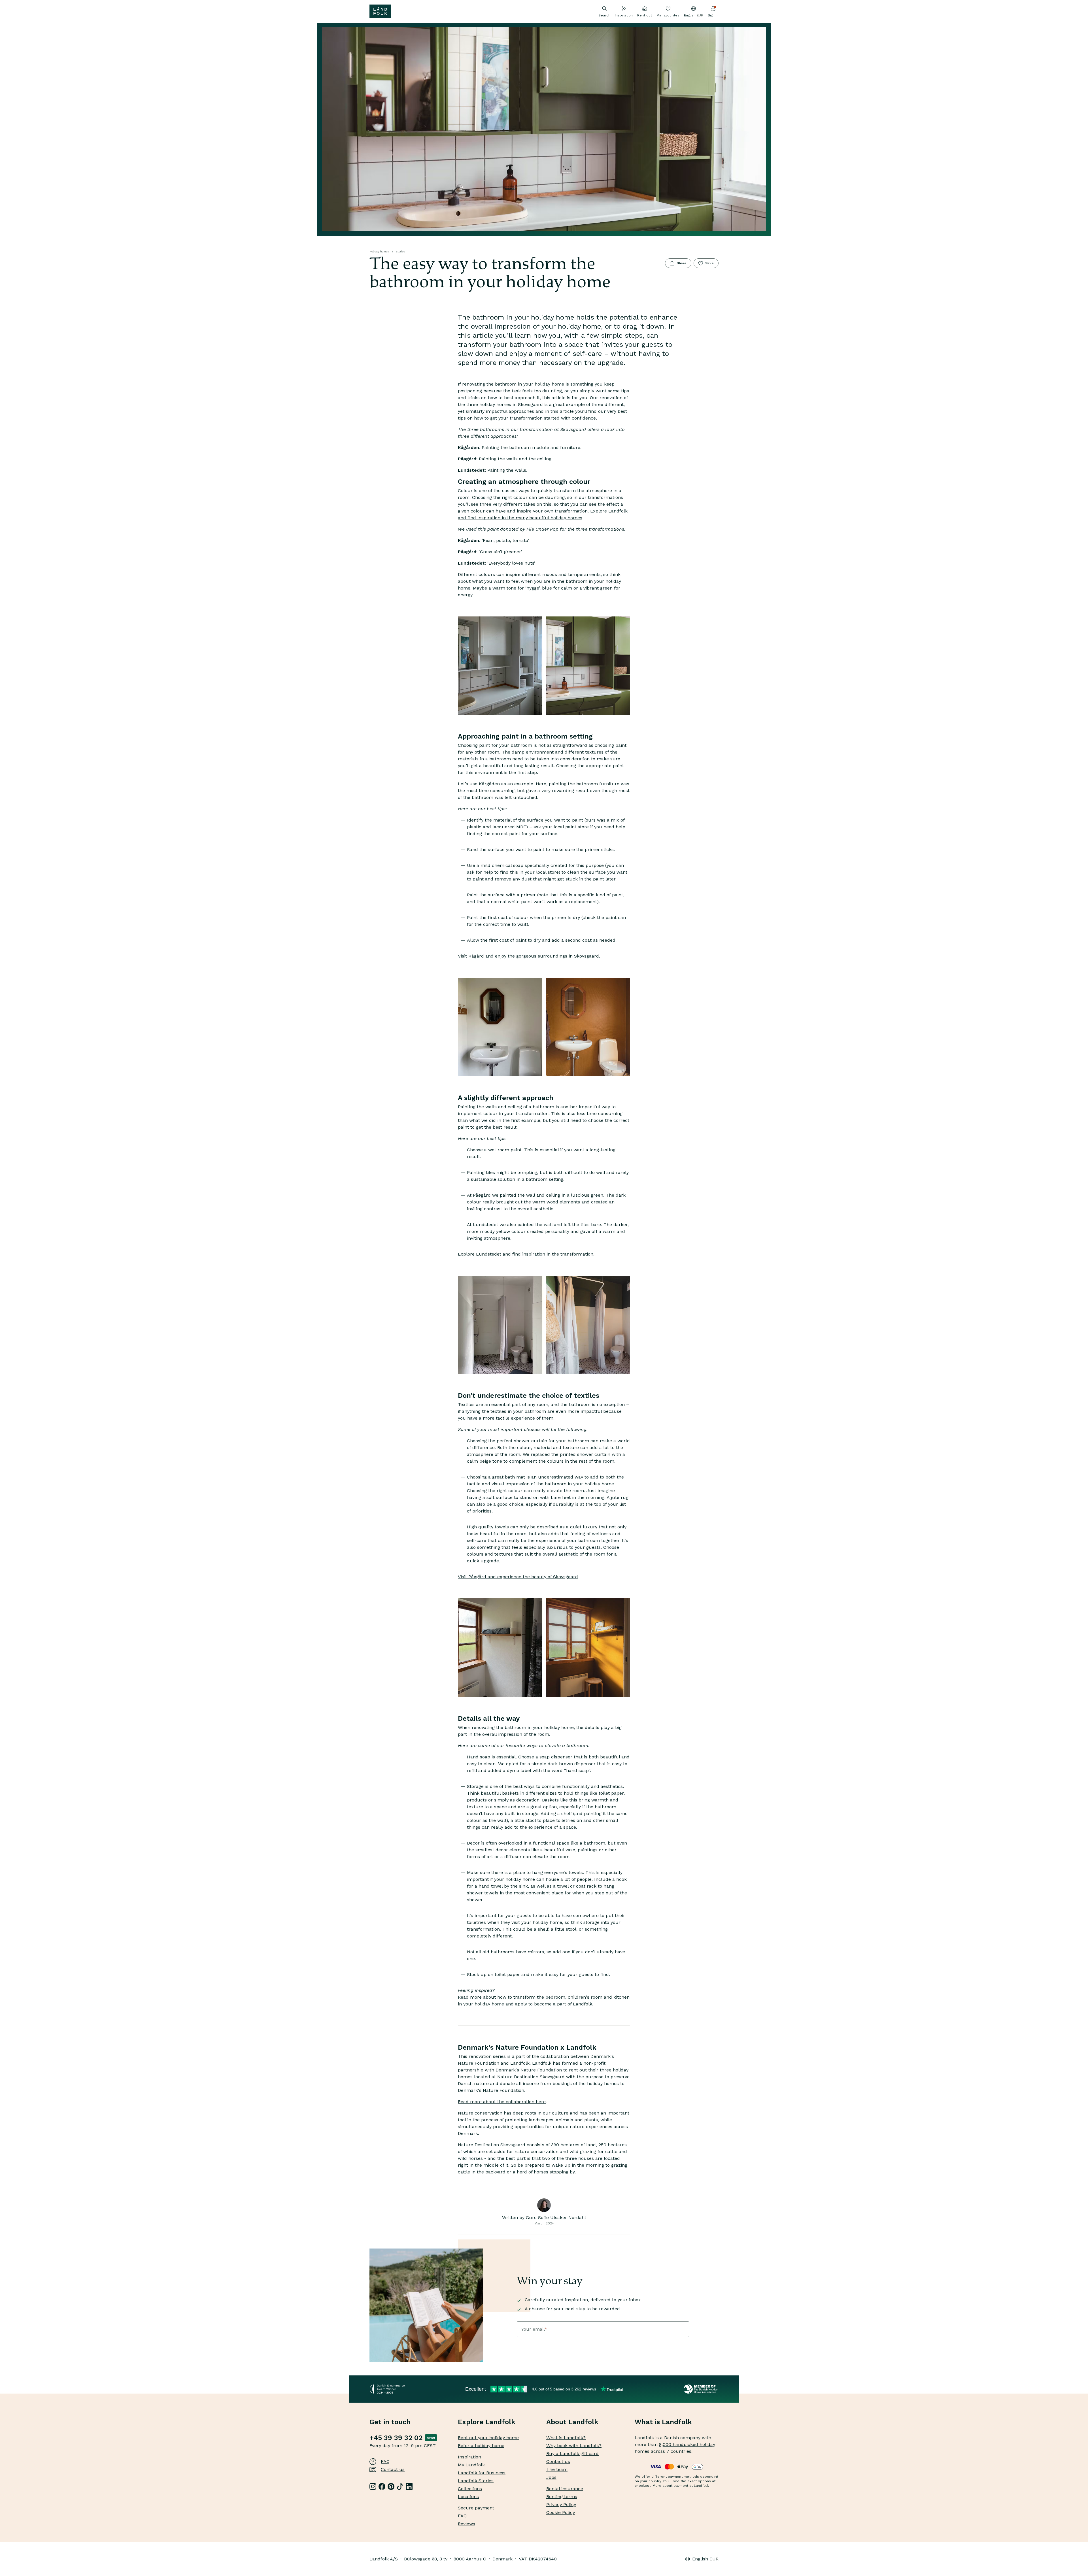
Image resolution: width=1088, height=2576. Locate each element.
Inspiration (624, 15)
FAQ (385, 2461)
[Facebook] (382, 2486)
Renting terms (562, 2497)
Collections (470, 2489)
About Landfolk (572, 2422)
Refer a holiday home (481, 2446)
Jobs (551, 2477)
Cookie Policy (561, 2512)
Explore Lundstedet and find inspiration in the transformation (526, 1254)
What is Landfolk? (566, 2438)
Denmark (502, 2559)
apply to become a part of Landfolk (554, 2004)
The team (557, 2469)
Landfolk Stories (476, 2481)
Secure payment (476, 2508)
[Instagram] (373, 2486)
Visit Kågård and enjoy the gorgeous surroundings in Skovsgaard (528, 956)
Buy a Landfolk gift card (572, 2453)
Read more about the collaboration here (502, 2102)
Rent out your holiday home (488, 2438)
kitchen (621, 1997)
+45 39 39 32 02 (396, 2438)
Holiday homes (379, 251)
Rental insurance (565, 2489)
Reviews (467, 2524)
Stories (400, 251)
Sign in (713, 15)
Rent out (645, 15)
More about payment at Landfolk (681, 2486)
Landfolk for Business (482, 2473)
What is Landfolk (663, 2422)
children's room (585, 1997)
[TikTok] (400, 2486)
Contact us (393, 2469)
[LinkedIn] (409, 2486)
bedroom (555, 1997)
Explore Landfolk (487, 2422)
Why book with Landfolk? (574, 2446)
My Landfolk (471, 2465)
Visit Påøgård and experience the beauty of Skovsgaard (518, 1577)
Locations (468, 2497)
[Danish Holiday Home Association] (701, 2389)
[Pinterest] (391, 2486)
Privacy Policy (561, 2504)
